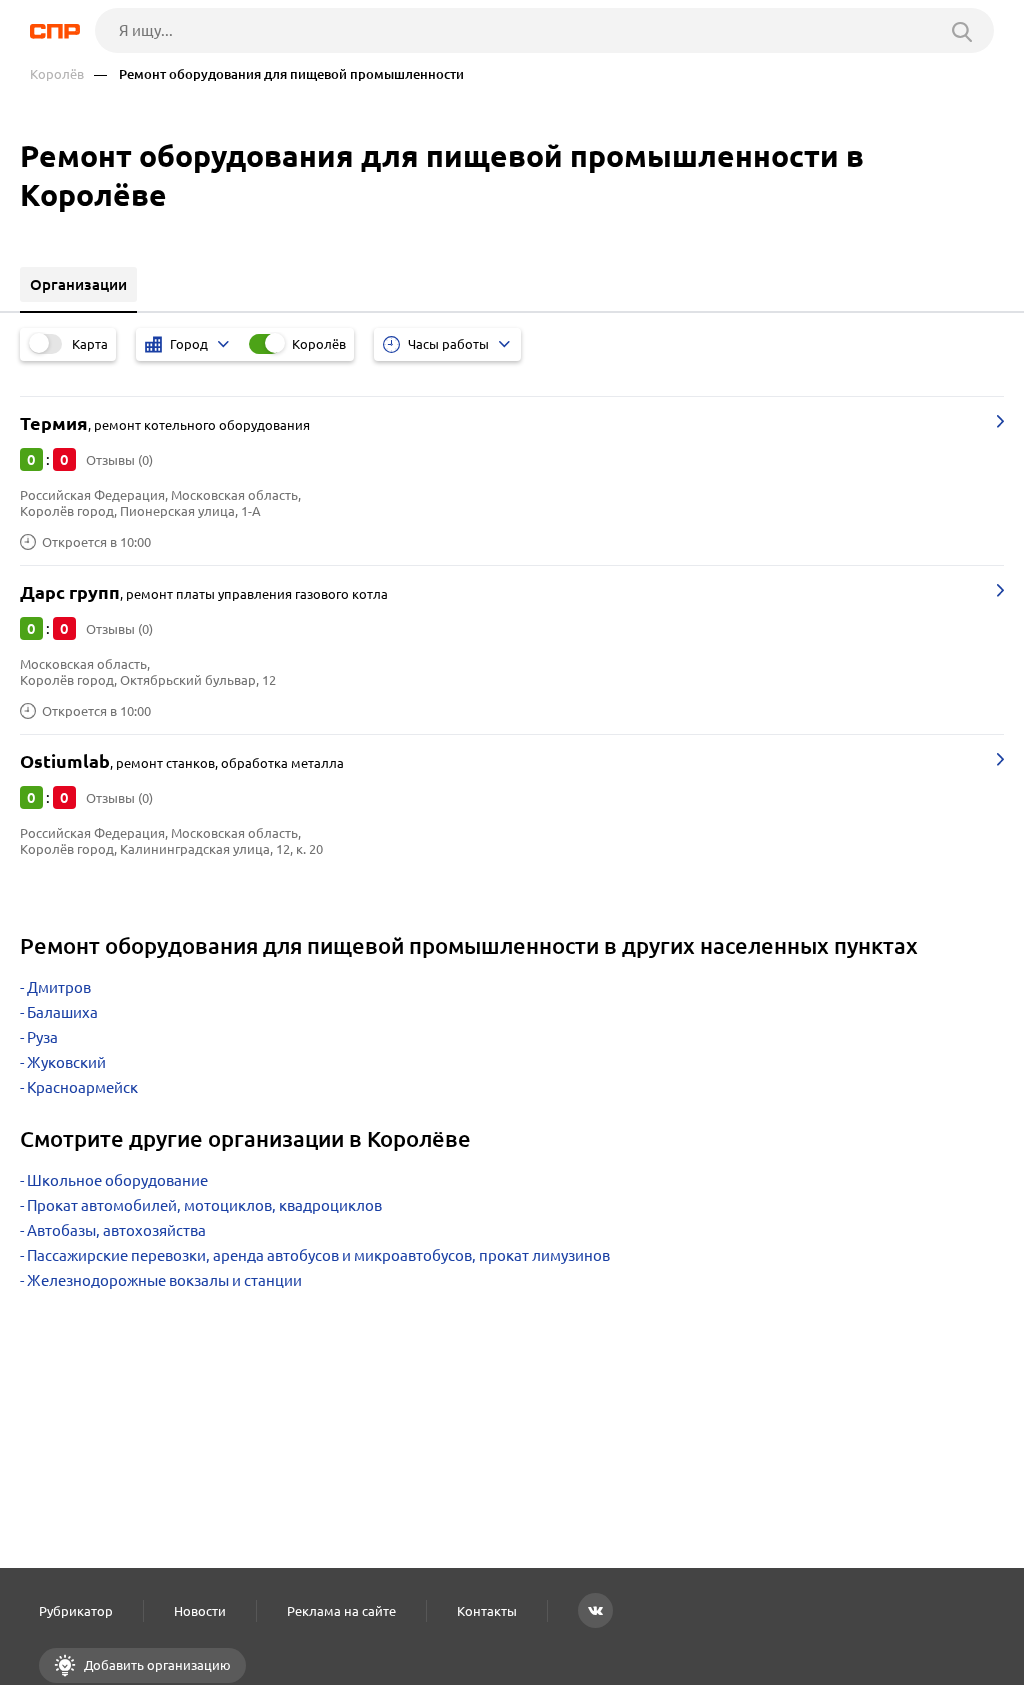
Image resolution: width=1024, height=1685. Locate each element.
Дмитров (59, 987)
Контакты (487, 1611)
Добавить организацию (156, 1665)
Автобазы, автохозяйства (116, 1230)
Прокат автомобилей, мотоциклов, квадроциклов (204, 1205)
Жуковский (66, 1062)
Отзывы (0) (119, 460)
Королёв (57, 74)
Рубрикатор (76, 1611)
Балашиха (62, 1012)
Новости (200, 1611)
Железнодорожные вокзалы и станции (164, 1280)
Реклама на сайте (341, 1611)
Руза (42, 1037)
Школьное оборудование (117, 1180)
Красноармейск (82, 1087)
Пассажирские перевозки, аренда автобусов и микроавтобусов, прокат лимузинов (318, 1255)
